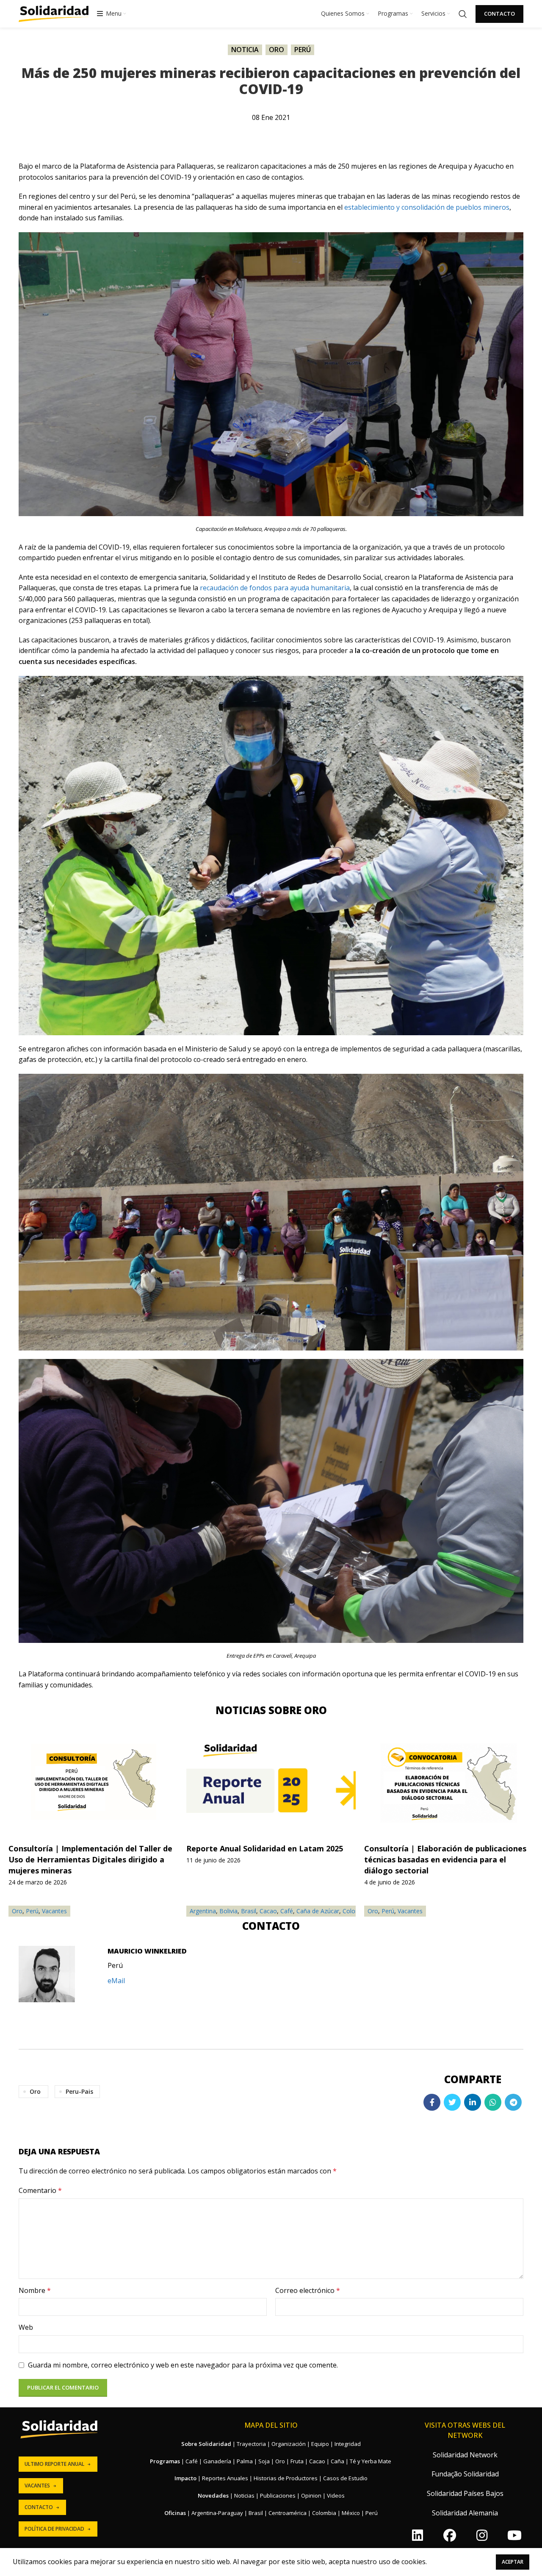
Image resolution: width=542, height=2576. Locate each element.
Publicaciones (278, 2495)
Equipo (320, 2444)
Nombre (35, 2290)
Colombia (324, 2513)
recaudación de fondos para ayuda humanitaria (275, 588)
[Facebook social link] (432, 2102)
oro (35, 2091)
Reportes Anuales (225, 2478)
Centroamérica (288, 2513)
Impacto (185, 2478)
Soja (264, 2461)
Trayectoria (251, 2444)
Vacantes (410, 1911)
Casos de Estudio (345, 2478)
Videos (336, 2495)
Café (287, 1911)
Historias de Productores (286, 2478)
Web (26, 2327)
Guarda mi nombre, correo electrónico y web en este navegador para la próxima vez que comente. (183, 2365)
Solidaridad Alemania (465, 2513)
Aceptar (513, 2562)
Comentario (40, 2190)
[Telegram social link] (513, 2102)
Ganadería (217, 2461)
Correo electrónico (308, 2290)
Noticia (245, 50)
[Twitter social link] (452, 2102)
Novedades (213, 2495)
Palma (245, 2461)
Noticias (244, 2495)
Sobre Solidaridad (206, 2444)
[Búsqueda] (463, 14)
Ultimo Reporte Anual (54, 2464)
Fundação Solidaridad (465, 2474)
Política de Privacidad (54, 2529)
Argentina (203, 1911)
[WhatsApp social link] (493, 2102)
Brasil (249, 1911)
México (351, 2513)
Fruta (297, 2461)
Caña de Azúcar (318, 1911)
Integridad (348, 2444)
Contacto (499, 14)
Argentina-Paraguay (217, 2513)
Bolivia (228, 1911)
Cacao (268, 1911)
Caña (337, 2461)
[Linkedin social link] (473, 2102)
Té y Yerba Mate (371, 2461)
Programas (165, 2461)
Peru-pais (79, 2091)
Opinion (311, 2495)
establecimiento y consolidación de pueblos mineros (427, 207)
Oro (277, 50)
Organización (289, 2444)
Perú (303, 50)
